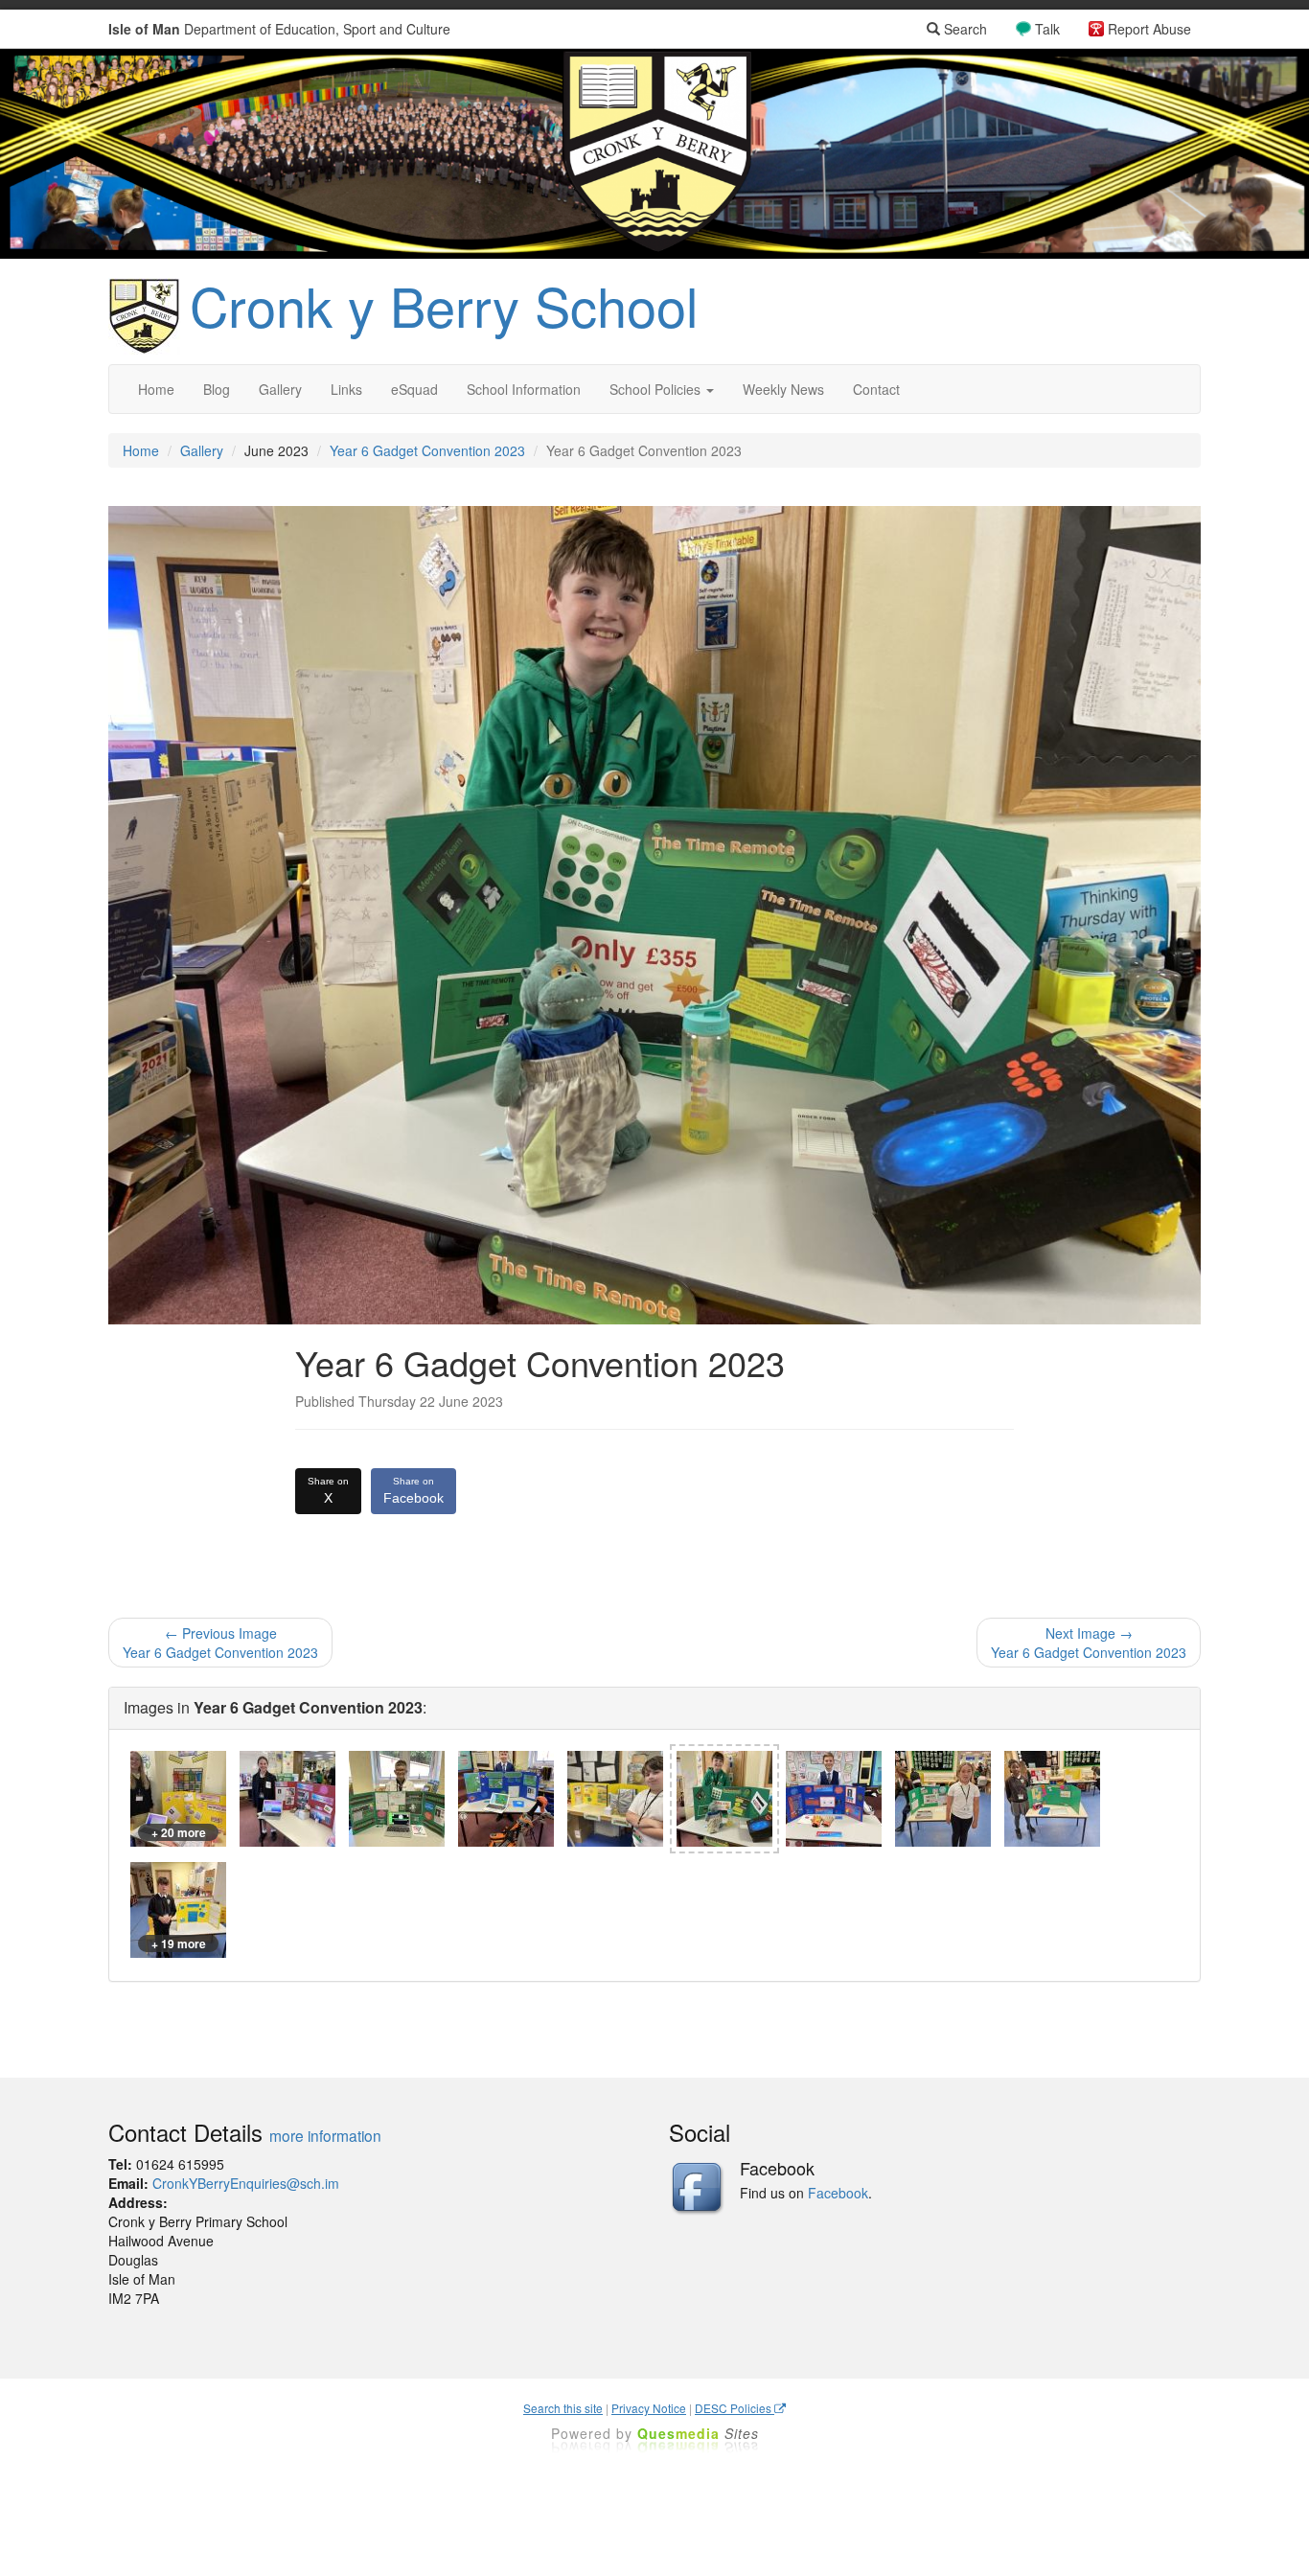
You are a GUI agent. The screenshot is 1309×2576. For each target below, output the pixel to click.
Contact (876, 389)
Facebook (413, 1491)
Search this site (563, 2408)
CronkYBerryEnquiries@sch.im (246, 2183)
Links (346, 389)
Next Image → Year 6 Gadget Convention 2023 (1089, 1643)
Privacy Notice (649, 2408)
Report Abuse (1149, 29)
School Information (524, 389)
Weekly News (783, 389)
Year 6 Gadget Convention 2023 (427, 450)
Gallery (280, 389)
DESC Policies (735, 2408)
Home (156, 389)
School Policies (657, 389)
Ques (698, 2433)
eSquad (414, 389)
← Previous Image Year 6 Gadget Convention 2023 (220, 1643)
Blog (217, 389)
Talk (1047, 29)
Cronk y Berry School (444, 305)
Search (964, 29)
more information (325, 2135)
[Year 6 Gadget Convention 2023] (287, 1799)
